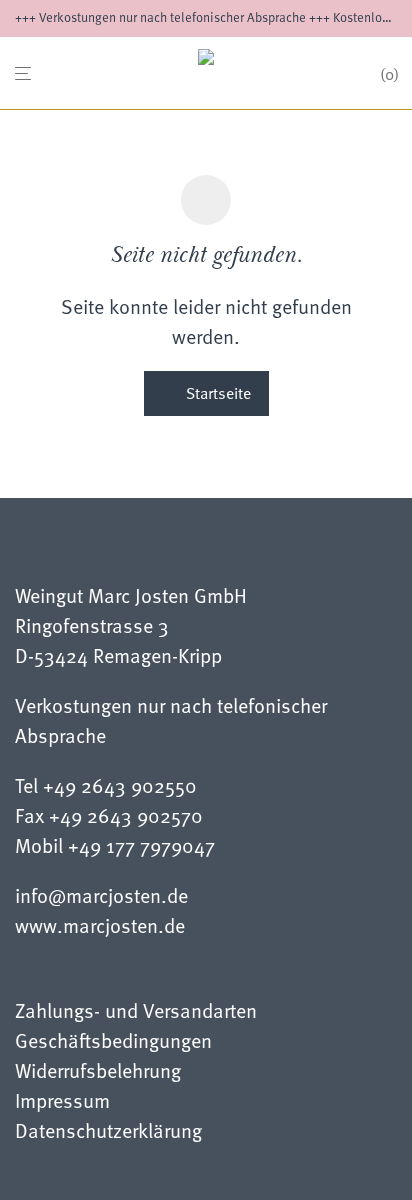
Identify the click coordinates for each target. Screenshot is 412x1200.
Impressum (62, 1102)
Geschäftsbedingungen (113, 1042)
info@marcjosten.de (101, 895)
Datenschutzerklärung (108, 1132)
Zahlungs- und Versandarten (136, 1012)
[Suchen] (358, 74)
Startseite (216, 393)
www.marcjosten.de (100, 925)
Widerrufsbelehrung (98, 1072)
